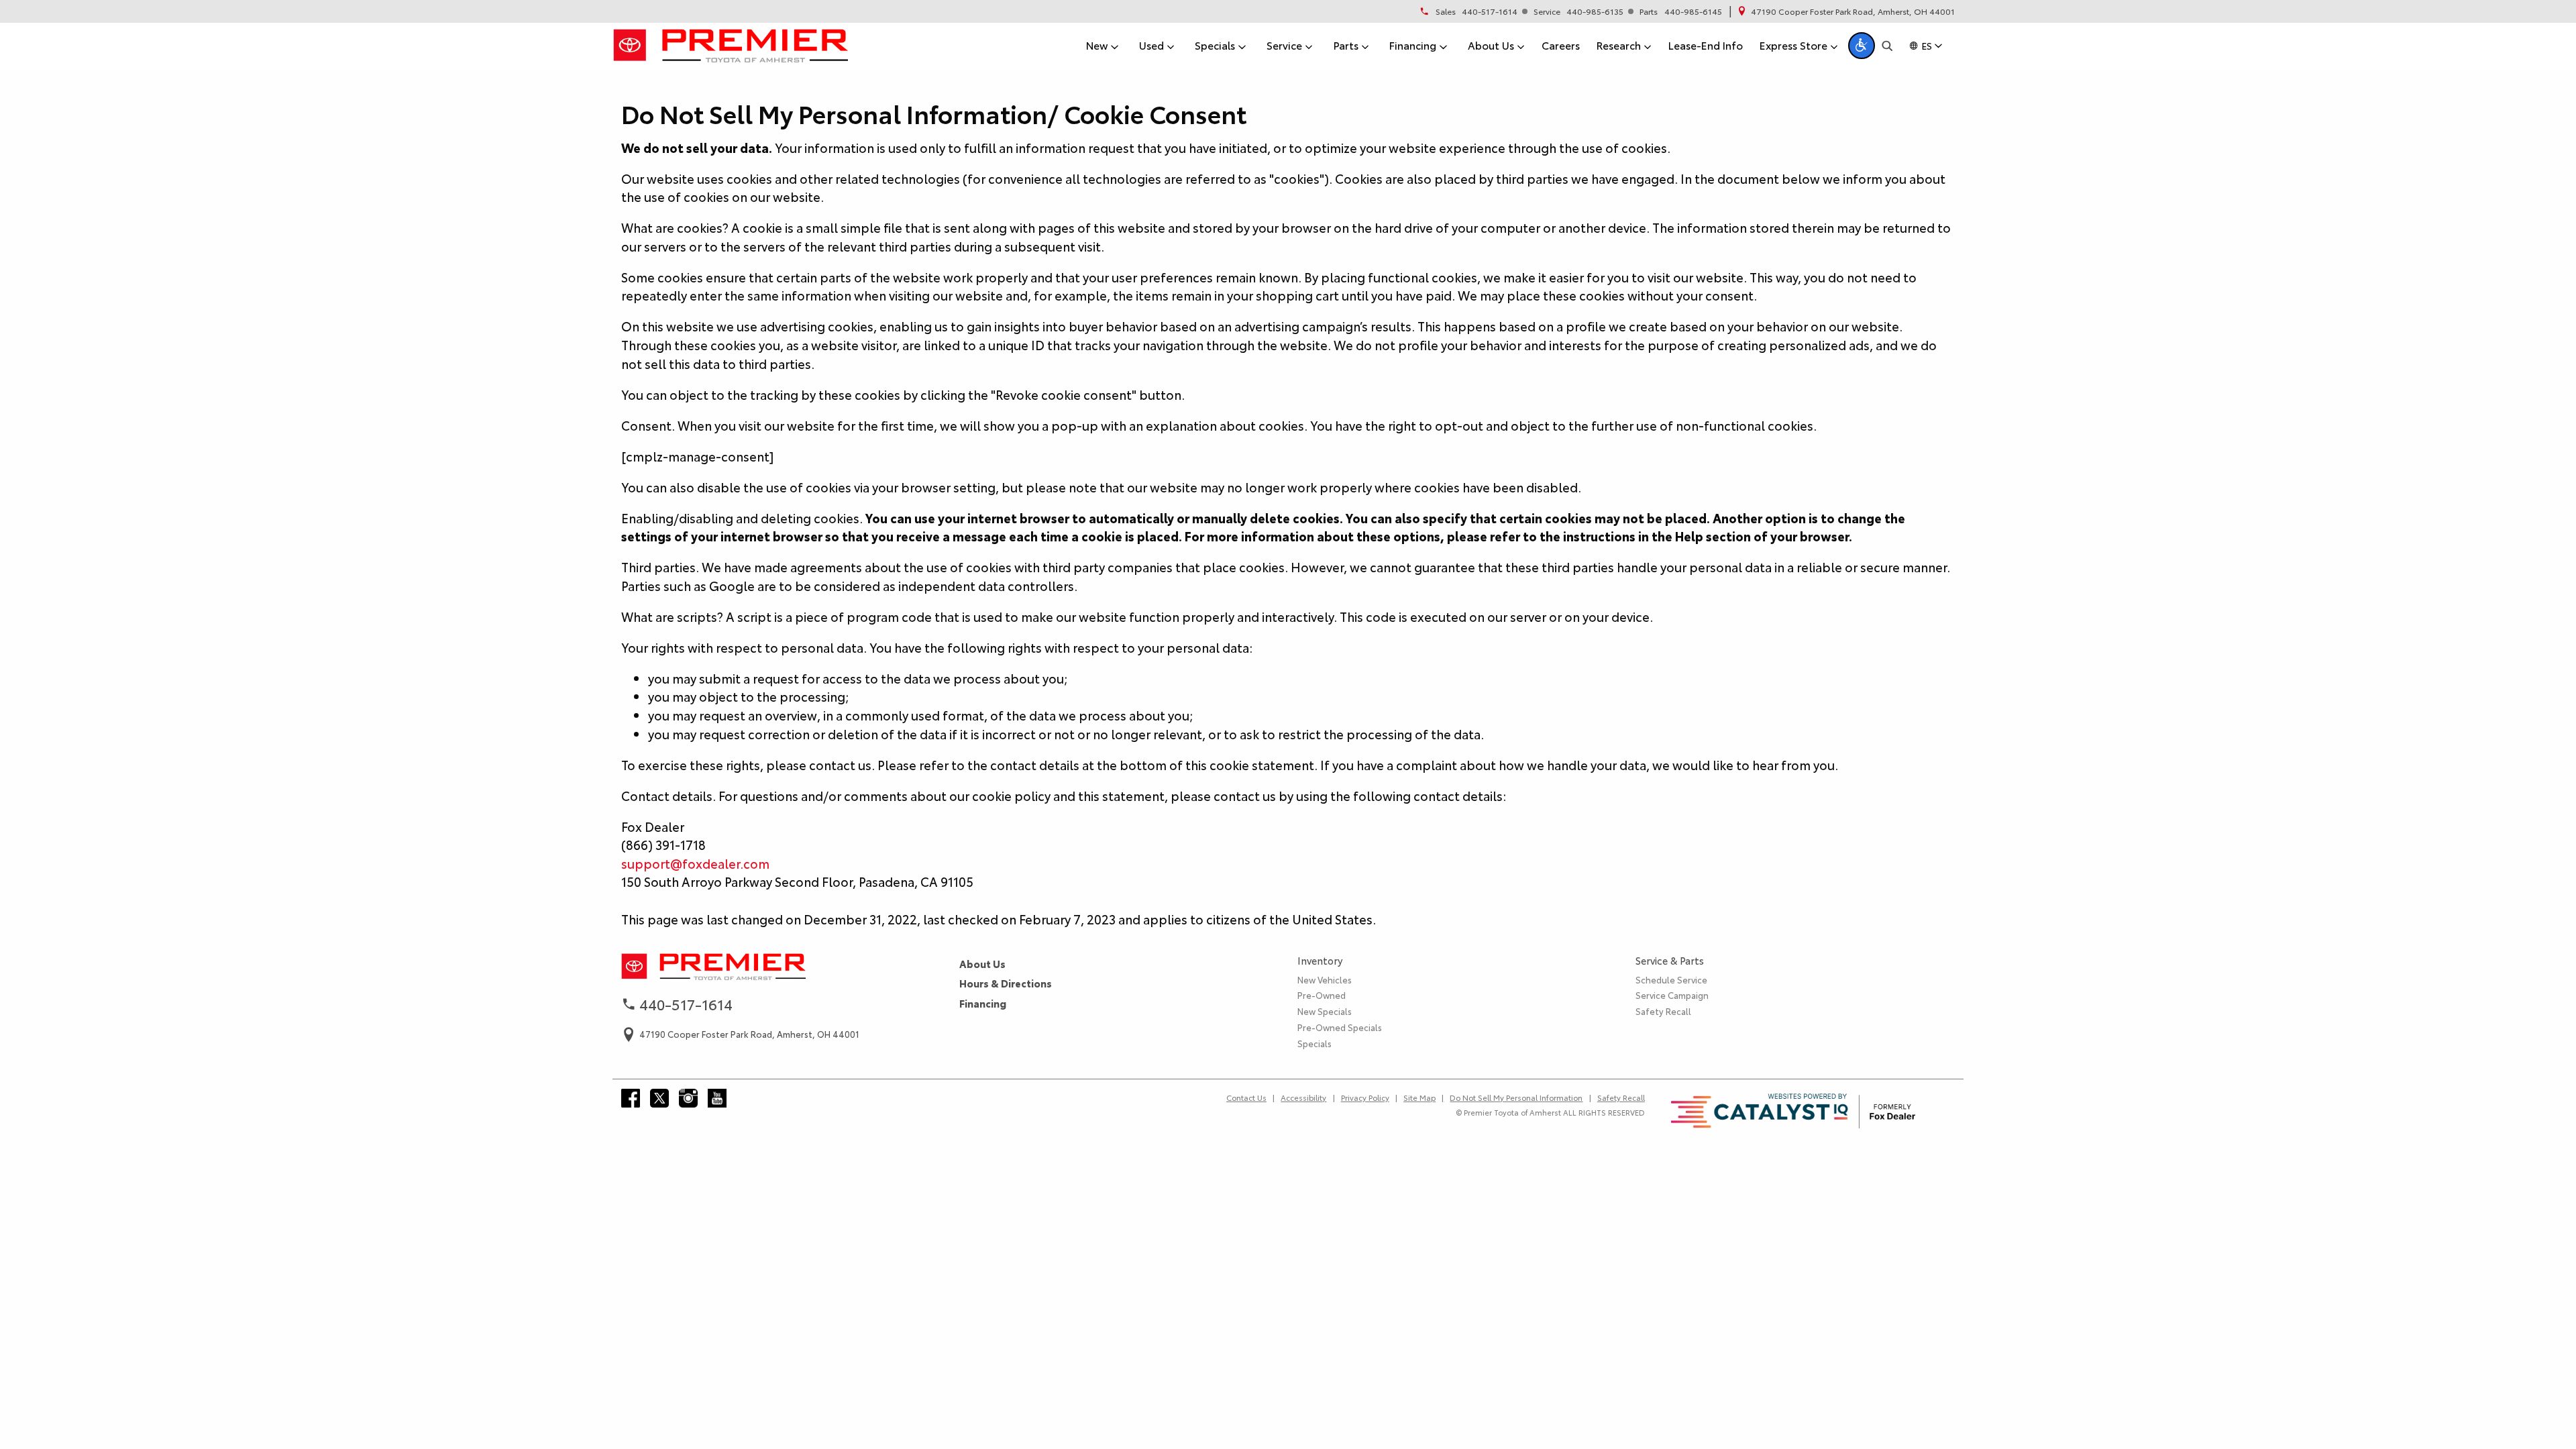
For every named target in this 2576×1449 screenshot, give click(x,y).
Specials (1314, 1043)
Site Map (1419, 1097)
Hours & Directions (1006, 983)
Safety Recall (1663, 1011)
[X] (659, 1098)
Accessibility (1303, 1097)
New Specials (1325, 1011)
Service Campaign (1672, 995)
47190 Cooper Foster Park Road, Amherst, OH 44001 (1853, 11)
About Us (982, 964)
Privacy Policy (1365, 1097)
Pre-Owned (1322, 995)
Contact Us (1246, 1097)
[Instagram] (688, 1098)
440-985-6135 (1595, 11)
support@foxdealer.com (695, 863)
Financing (983, 1003)
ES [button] (1927, 46)
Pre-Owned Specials (1340, 1027)
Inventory (1320, 960)
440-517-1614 (1490, 11)
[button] (1862, 46)
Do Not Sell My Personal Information (1516, 1097)
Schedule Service (1671, 979)
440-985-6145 (1693, 11)
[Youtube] (717, 1098)
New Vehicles (1325, 979)
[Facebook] (631, 1098)
